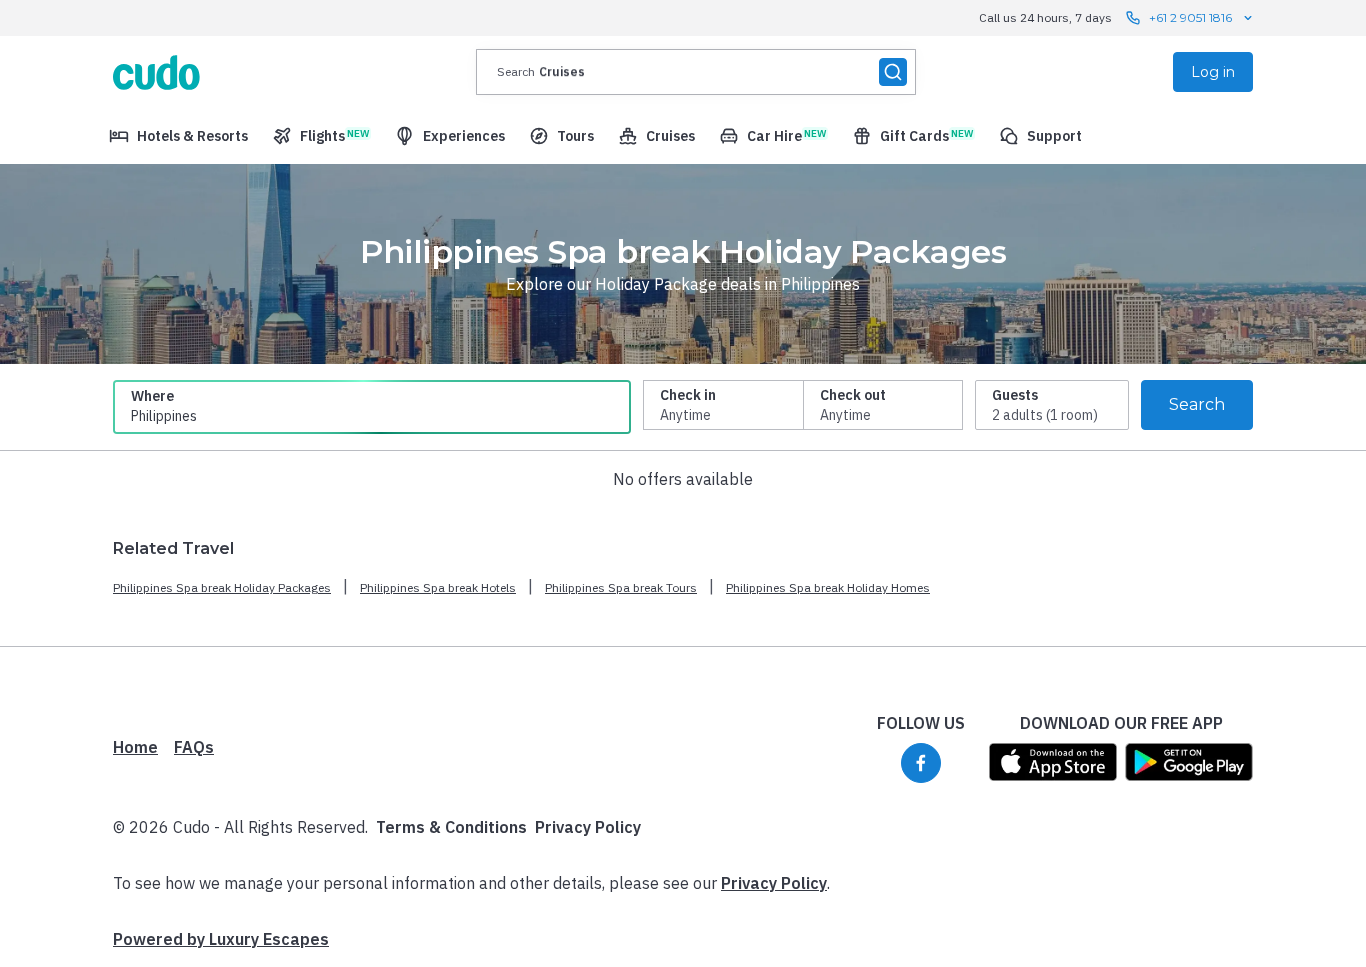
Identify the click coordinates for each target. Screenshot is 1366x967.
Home (135, 747)
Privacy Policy (588, 827)
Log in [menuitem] (1213, 72)
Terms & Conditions (451, 827)
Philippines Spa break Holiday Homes (828, 587)
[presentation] (696, 72)
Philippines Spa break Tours (621, 587)
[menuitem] (178, 136)
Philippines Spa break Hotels (438, 587)
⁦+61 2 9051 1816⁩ (1190, 17)
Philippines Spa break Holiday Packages (222, 587)
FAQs (194, 747)
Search (1197, 404)
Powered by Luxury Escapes (221, 939)
